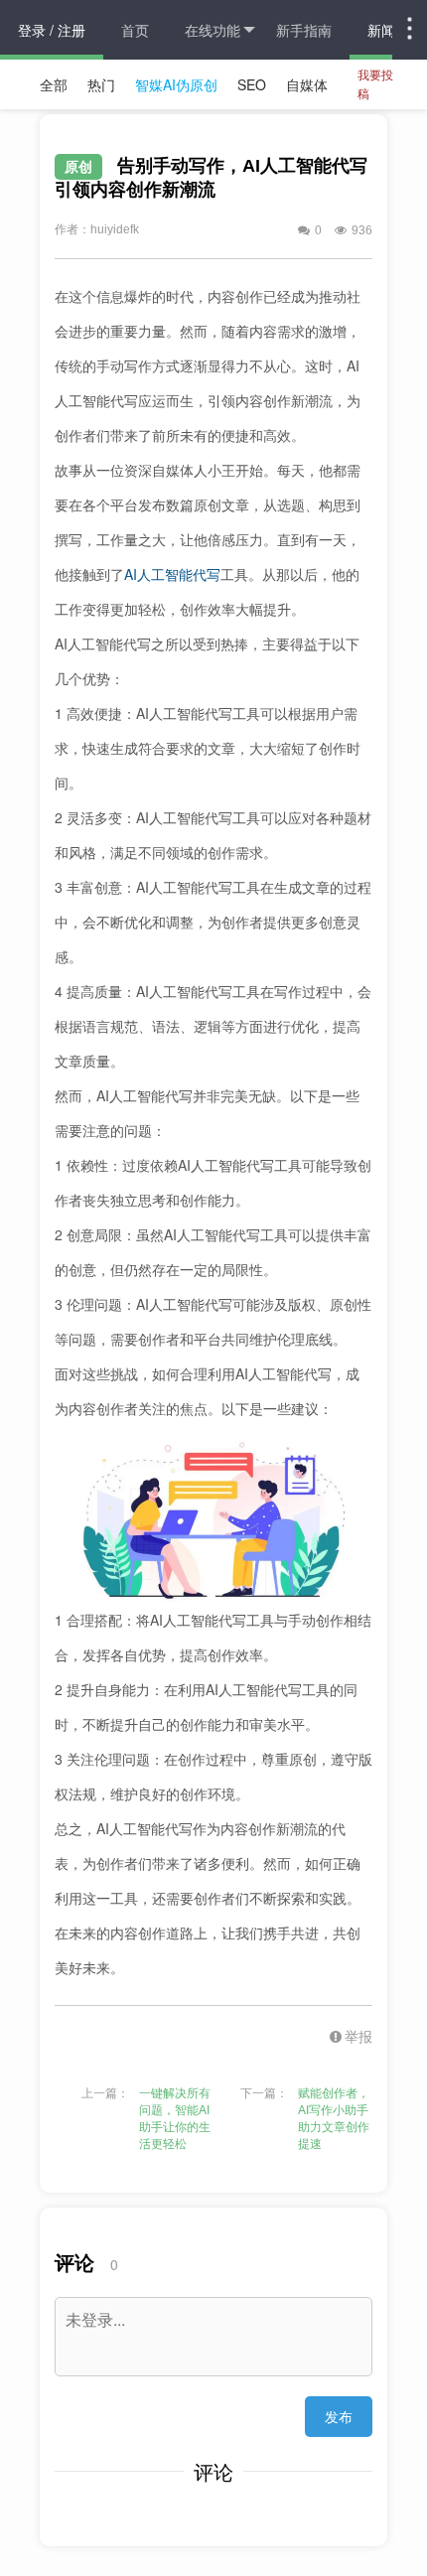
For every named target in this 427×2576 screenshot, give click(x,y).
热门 (101, 84)
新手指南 (304, 30)
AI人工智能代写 (172, 574)
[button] (338, 2036)
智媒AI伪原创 (176, 84)
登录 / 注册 (52, 30)
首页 (135, 30)
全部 (54, 84)
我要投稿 (375, 83)
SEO (252, 84)
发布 (339, 2416)
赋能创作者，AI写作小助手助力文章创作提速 (334, 2119)
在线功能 (213, 30)
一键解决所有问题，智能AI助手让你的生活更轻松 (175, 2119)
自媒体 (307, 84)
